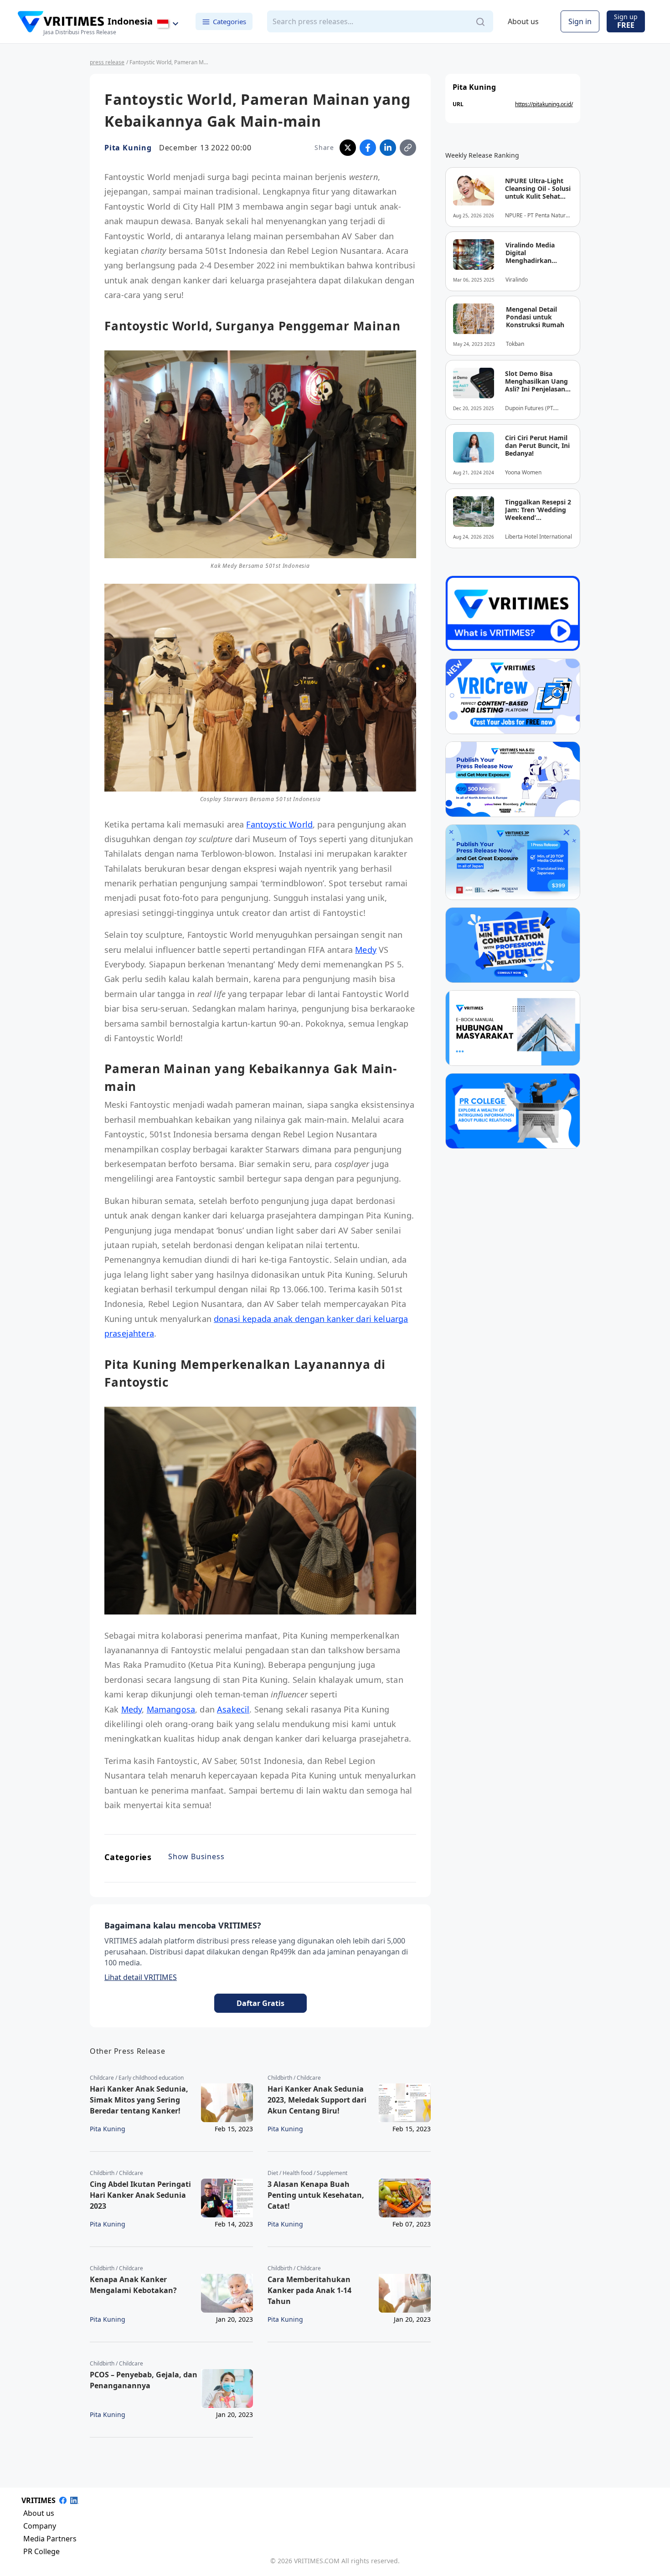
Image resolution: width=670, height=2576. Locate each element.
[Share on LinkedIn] (388, 148)
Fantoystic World (279, 824)
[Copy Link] (408, 148)
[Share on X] (348, 148)
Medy (366, 950)
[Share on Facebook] (368, 148)
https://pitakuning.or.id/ (544, 104)
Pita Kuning (128, 148)
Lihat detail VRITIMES (141, 1977)
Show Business (196, 1856)
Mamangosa (171, 1709)
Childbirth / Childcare (294, 2078)
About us (523, 22)
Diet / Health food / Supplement (307, 2173)
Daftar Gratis (260, 2003)
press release (107, 62)
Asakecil (233, 1709)
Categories (229, 21)
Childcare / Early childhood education (137, 2078)
